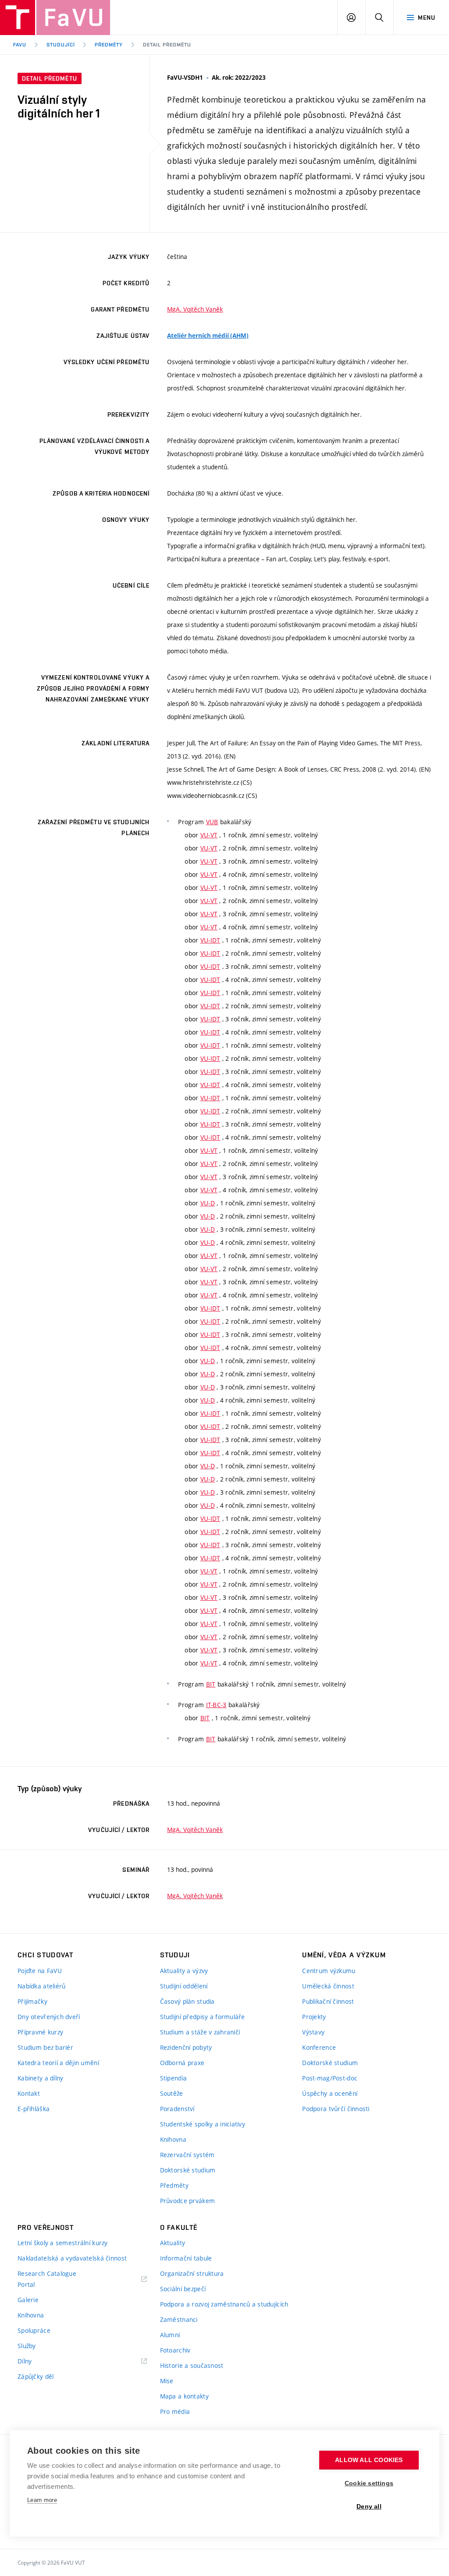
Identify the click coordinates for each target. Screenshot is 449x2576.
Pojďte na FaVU (40, 1971)
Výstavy (313, 2032)
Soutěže (172, 2093)
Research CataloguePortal (47, 2279)
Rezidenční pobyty (186, 2047)
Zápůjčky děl (36, 2376)
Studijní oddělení (184, 1986)
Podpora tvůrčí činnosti (336, 2109)
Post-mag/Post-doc (330, 2078)
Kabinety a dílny (40, 2078)
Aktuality (173, 2243)
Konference (319, 2047)
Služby (27, 2346)
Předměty (109, 45)
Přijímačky (32, 2001)
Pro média (175, 2411)
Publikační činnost (328, 2001)
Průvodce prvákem (187, 2201)
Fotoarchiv (175, 2350)
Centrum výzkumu (329, 1971)
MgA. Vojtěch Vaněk (195, 309)
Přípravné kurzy (40, 2032)
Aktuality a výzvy (184, 1971)
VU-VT (209, 835)
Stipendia (174, 2078)
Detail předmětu (167, 45)
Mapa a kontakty (184, 2396)
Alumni (170, 2335)
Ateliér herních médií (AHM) (208, 336)
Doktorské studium (188, 2170)
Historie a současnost (192, 2365)
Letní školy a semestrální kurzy (63, 2243)
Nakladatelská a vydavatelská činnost (72, 2258)
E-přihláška (34, 2109)
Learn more (42, 2500)
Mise (167, 2381)
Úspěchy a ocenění (330, 2093)
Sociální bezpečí (183, 2289)
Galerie (28, 2300)
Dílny (25, 2361)
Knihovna (173, 2139)
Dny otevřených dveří (49, 2017)
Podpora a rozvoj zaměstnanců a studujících (224, 2304)
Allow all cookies (369, 2460)
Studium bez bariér (45, 2047)
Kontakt (29, 2093)
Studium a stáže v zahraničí (200, 2032)
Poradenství (177, 2109)
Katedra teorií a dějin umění (58, 2063)
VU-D (208, 1203)
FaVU (20, 45)
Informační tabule (186, 2258)
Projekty (314, 2017)
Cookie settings (369, 2483)
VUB (212, 822)
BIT (211, 1684)
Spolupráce (34, 2330)
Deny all (369, 2507)
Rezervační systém (187, 2155)
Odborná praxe (182, 2063)
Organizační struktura (192, 2273)
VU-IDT (210, 940)
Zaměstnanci (179, 2319)
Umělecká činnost (328, 1986)
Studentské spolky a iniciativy (203, 2124)
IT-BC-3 (216, 1705)
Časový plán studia (187, 2001)
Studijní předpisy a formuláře (203, 2017)
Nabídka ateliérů (41, 1986)
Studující (61, 45)
